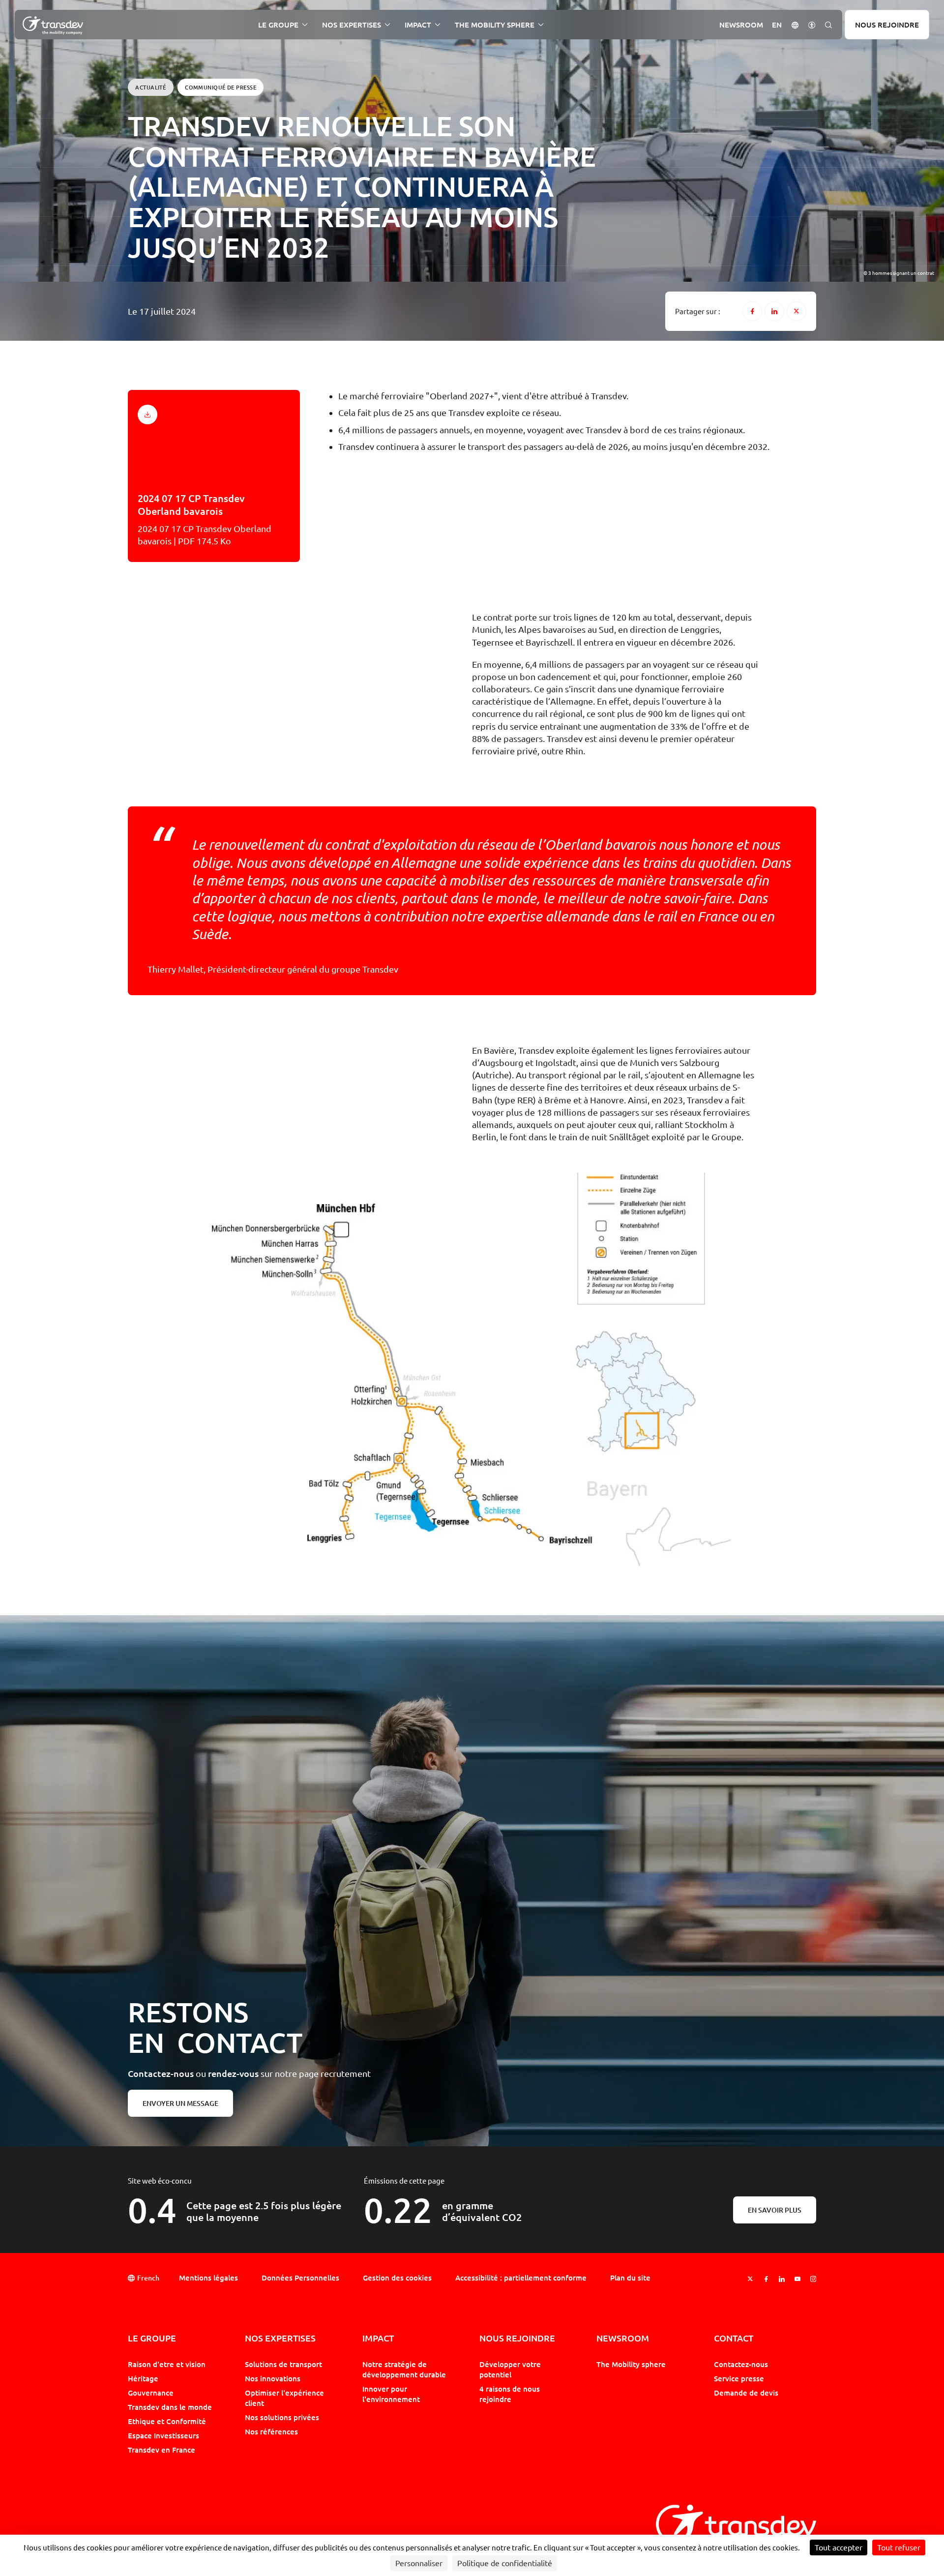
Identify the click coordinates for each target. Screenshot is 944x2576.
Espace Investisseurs (163, 2435)
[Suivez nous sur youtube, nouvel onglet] (797, 2279)
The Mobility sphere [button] (495, 25)
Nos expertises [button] (352, 25)
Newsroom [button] (741, 25)
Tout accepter (839, 2547)
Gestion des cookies (397, 2278)
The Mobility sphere (631, 2364)
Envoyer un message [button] (180, 2103)
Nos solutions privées (282, 2417)
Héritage (143, 2378)
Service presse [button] (739, 2378)
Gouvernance (151, 2393)
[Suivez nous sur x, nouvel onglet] (750, 2279)
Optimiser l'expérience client (284, 2398)
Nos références (271, 2431)
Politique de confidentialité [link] (505, 2563)
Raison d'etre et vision (167, 2364)
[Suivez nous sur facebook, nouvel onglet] (766, 2279)
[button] (795, 24)
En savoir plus (775, 2210)
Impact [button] (418, 25)
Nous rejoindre (887, 25)
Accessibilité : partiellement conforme (521, 2278)
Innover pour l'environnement (391, 2394)
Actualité (150, 87)
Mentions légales (208, 2278)
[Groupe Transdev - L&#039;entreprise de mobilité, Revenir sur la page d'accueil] (53, 26)
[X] (796, 311)
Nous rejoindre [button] (517, 2338)
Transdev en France (162, 2450)
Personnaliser (419, 2563)
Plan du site (630, 2278)
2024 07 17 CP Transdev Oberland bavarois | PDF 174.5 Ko (205, 519)
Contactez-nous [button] (741, 2364)
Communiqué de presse (221, 87)
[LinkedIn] (774, 311)
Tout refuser (899, 2547)
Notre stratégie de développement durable (404, 2369)
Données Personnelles (300, 2278)
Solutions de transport (283, 2364)
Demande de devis (746, 2393)
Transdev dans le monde (170, 2407)
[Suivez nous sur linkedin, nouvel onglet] (782, 2279)
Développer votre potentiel (510, 2369)
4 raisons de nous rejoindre (510, 2394)
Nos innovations (273, 2378)
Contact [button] (734, 2338)
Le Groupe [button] (278, 25)
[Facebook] (752, 311)
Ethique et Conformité (167, 2421)
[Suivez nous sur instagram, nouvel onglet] (813, 2279)
